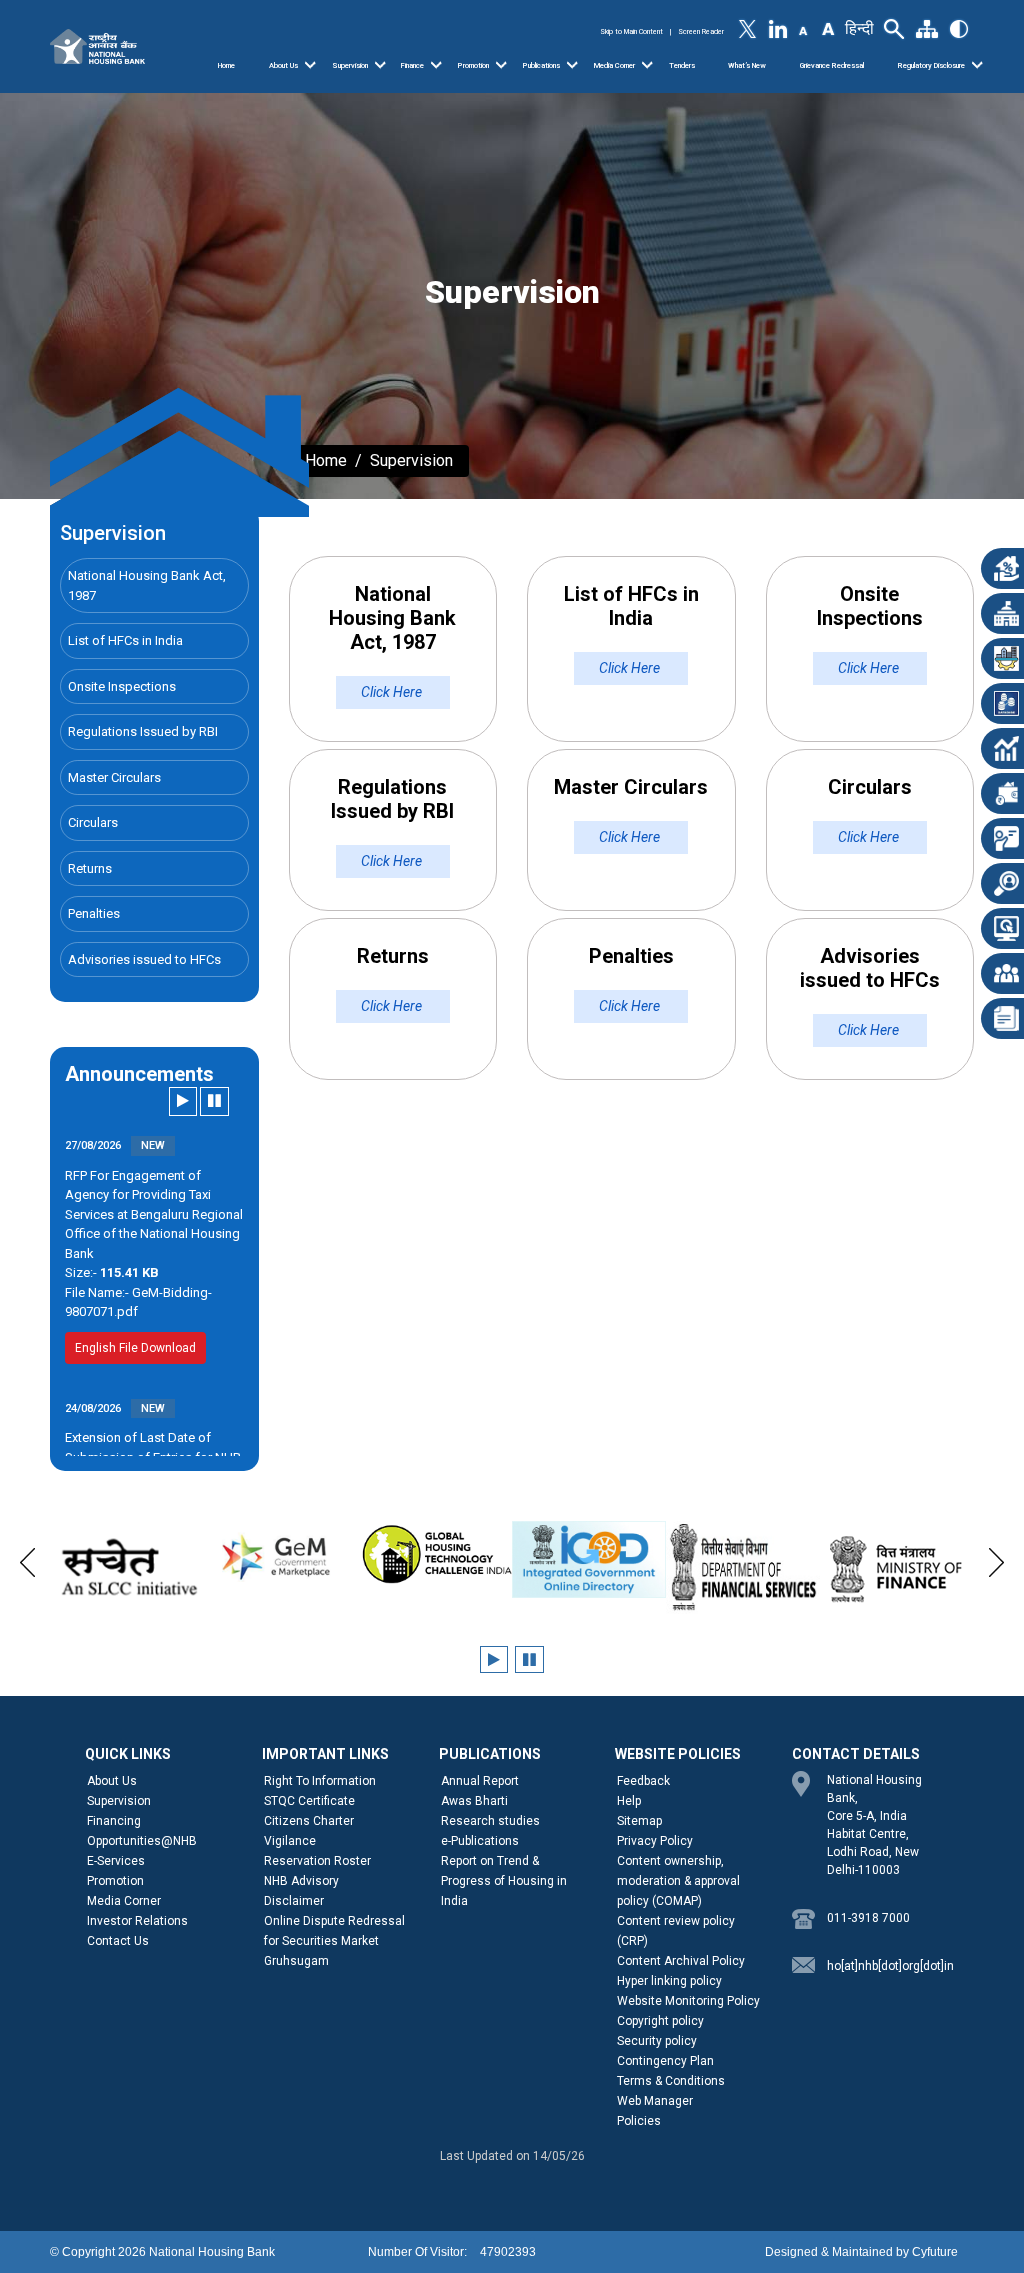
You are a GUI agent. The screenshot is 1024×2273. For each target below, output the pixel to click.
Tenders (682, 65)
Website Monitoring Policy (688, 2001)
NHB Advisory (301, 1881)
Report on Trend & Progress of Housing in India (504, 1881)
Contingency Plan (665, 2061)
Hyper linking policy (669, 1981)
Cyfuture (935, 2252)
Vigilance (290, 1841)
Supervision (350, 65)
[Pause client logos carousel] (529, 1659)
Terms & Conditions (671, 2081)
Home (226, 65)
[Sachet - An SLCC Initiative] (127, 1567)
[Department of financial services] (743, 1567)
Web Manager (655, 2101)
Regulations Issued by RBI (143, 731)
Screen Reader (701, 31)
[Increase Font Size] (827, 27)
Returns (90, 868)
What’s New (747, 65)
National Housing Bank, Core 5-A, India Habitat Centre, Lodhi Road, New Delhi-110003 (874, 1825)
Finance (412, 65)
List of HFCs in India (125, 640)
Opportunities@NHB (142, 1841)
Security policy (657, 2041)
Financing (114, 1821)
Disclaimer (294, 1901)
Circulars (93, 822)
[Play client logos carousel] (494, 1659)
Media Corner (614, 65)
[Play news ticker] (183, 1101)
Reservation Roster (317, 1861)
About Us (283, 65)
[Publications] (572, 65)
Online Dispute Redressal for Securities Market (334, 1931)
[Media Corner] (647, 65)
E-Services (116, 1861)
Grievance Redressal (832, 65)
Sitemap (639, 1821)
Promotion (473, 65)
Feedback (643, 1781)
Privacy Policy (655, 1841)
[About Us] (310, 65)
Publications (541, 65)
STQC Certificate (309, 1801)
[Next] (996, 1558)
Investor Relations (137, 1921)
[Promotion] (501, 65)
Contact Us (118, 1941)
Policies (639, 2121)
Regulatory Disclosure (931, 65)
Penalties (94, 913)
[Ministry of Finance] (897, 1568)
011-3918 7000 (868, 1918)
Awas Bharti (474, 1801)
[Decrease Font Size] (803, 30)
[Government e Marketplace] (281, 1555)
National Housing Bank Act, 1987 (147, 585)
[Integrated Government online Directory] (589, 1559)
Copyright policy (660, 2021)
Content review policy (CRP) (676, 1931)
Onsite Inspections (122, 686)
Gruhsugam (296, 1961)
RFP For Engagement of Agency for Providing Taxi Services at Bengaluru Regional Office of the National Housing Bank (154, 1204)
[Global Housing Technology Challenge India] (435, 1555)
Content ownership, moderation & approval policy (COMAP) (678, 1881)
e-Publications (480, 1841)
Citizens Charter (309, 1821)
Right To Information (320, 1781)
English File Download (135, 1338)
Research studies (490, 1821)
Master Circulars (114, 777)
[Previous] (27, 1558)
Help (629, 1801)
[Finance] (436, 65)
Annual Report (480, 1781)
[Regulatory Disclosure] (977, 65)
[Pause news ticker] (214, 1101)
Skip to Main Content (631, 31)
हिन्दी (859, 28)
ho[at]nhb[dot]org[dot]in (883, 1966)
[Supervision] (380, 65)
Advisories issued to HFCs (144, 959)
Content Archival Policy (681, 1961)
